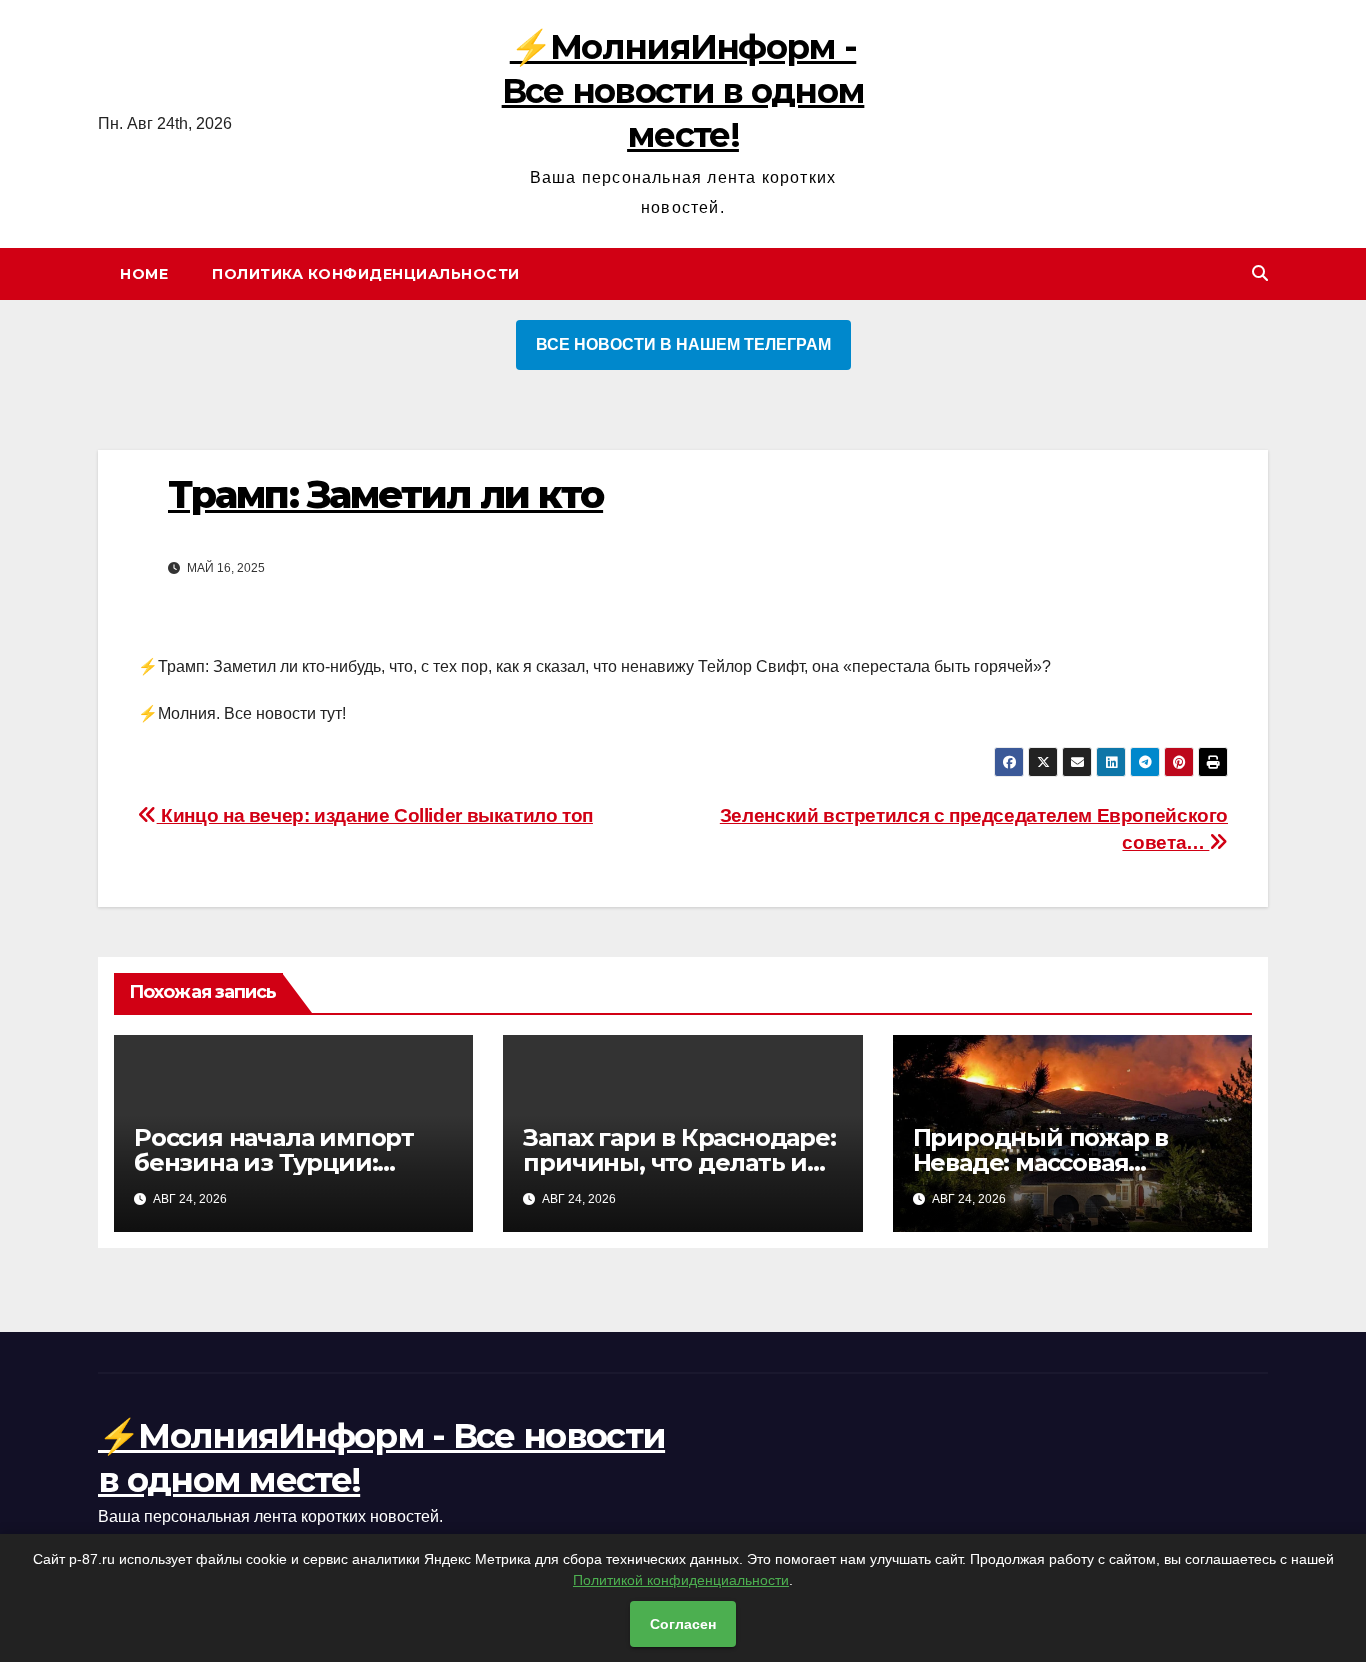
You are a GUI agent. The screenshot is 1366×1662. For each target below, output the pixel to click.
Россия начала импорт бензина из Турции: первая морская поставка (290, 1162)
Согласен (683, 1624)
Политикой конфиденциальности (681, 1580)
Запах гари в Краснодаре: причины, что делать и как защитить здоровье (679, 1162)
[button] (1260, 273)
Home (144, 274)
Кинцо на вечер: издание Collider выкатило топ (375, 815)
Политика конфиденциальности (366, 274)
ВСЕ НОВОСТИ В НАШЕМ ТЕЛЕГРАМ (683, 344)
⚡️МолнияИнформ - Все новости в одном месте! (683, 91)
